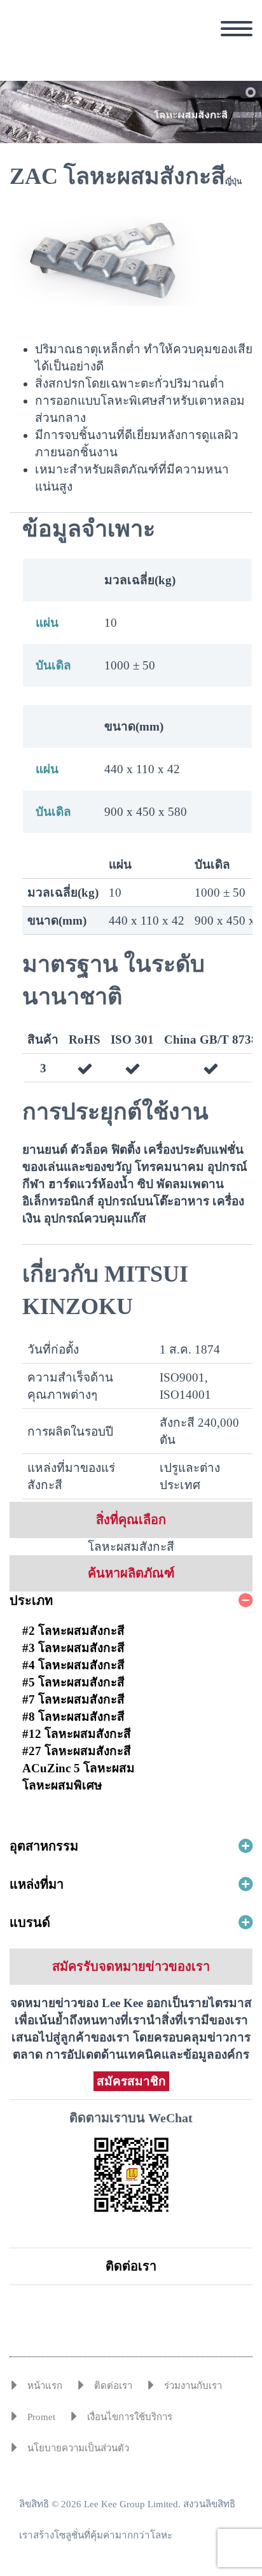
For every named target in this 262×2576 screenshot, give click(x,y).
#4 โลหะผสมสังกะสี (73, 1665)
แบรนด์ (30, 1922)
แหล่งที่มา (37, 1884)
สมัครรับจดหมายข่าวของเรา (131, 1966)
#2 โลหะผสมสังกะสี (73, 1631)
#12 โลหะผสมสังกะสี (77, 1734)
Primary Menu (237, 29)
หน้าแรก (45, 2386)
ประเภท (31, 1600)
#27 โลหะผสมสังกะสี (77, 1751)
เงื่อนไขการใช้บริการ (130, 2417)
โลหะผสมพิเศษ (62, 1785)
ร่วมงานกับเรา (193, 2386)
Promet (41, 2417)
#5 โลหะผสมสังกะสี (73, 1682)
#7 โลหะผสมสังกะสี (73, 1699)
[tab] (131, 1600)
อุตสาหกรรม (44, 1846)
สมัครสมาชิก (131, 2081)
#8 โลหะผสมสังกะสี (73, 1717)
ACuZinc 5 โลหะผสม (79, 1768)
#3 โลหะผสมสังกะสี (73, 1648)
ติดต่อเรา (131, 2266)
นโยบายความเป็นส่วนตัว (78, 2448)
